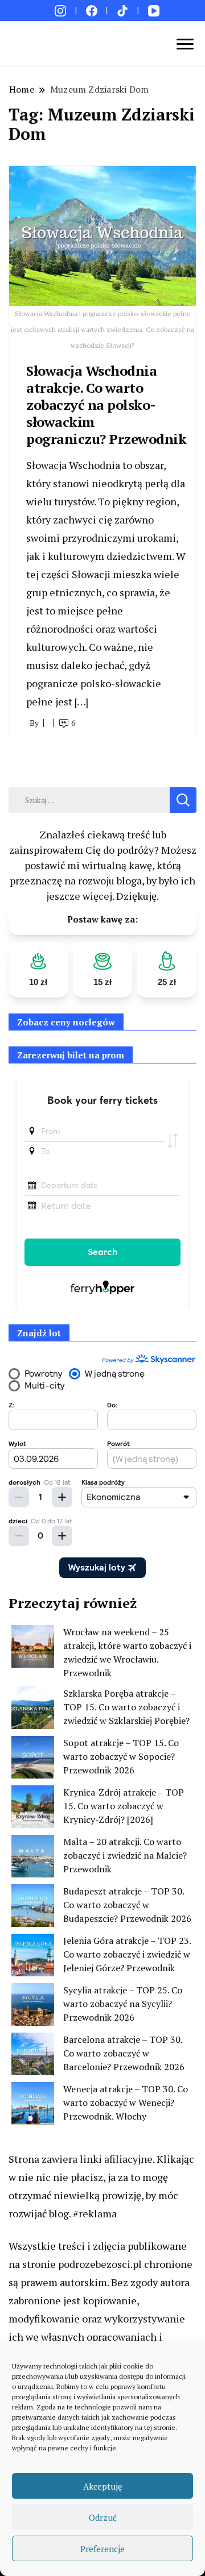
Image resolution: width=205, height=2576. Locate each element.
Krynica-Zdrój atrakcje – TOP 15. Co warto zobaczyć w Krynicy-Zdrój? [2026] (124, 1806)
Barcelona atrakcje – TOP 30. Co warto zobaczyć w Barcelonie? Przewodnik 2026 (124, 2053)
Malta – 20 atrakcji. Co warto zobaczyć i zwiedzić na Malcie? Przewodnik (125, 1855)
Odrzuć (103, 2517)
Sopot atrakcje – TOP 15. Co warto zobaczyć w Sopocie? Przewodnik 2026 (121, 1756)
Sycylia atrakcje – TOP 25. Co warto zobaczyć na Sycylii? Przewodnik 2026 (123, 2004)
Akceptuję (103, 2486)
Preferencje (102, 2549)
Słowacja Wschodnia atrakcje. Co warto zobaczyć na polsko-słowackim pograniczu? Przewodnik (106, 405)
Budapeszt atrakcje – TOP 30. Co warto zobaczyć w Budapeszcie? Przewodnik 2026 (127, 1905)
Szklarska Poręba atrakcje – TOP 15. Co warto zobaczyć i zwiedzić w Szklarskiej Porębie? (126, 1707)
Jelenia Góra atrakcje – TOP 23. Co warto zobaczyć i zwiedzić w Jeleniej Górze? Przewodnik (127, 1954)
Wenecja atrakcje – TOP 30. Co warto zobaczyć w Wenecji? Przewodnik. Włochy (126, 2103)
